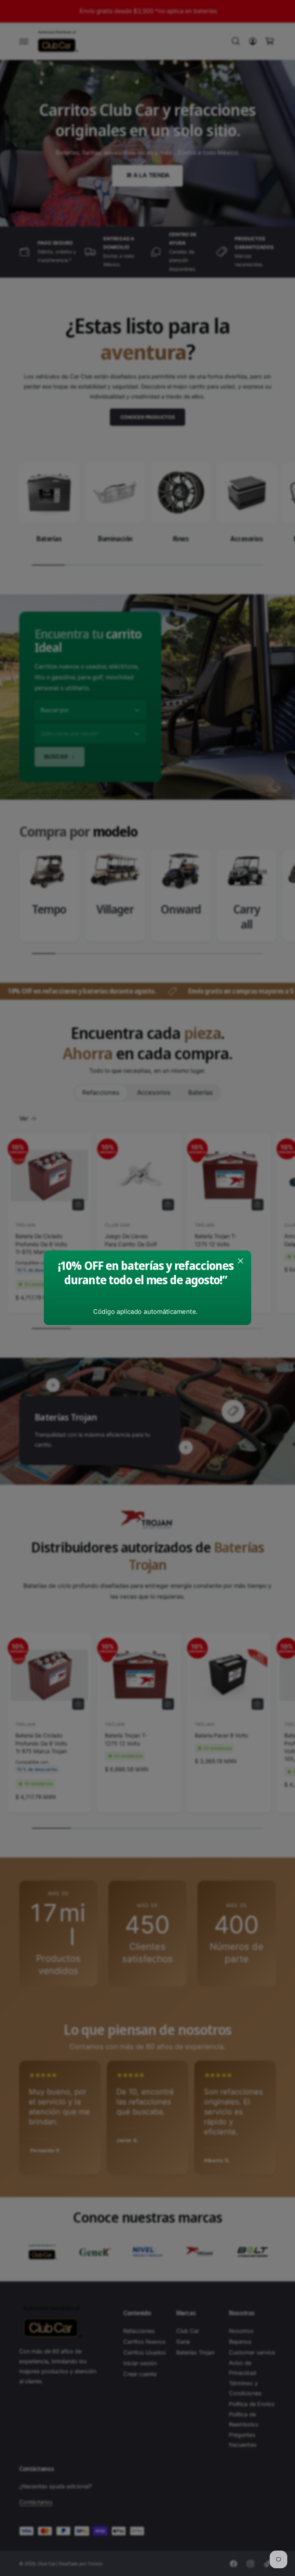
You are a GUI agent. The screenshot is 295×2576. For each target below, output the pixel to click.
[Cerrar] (240, 1261)
